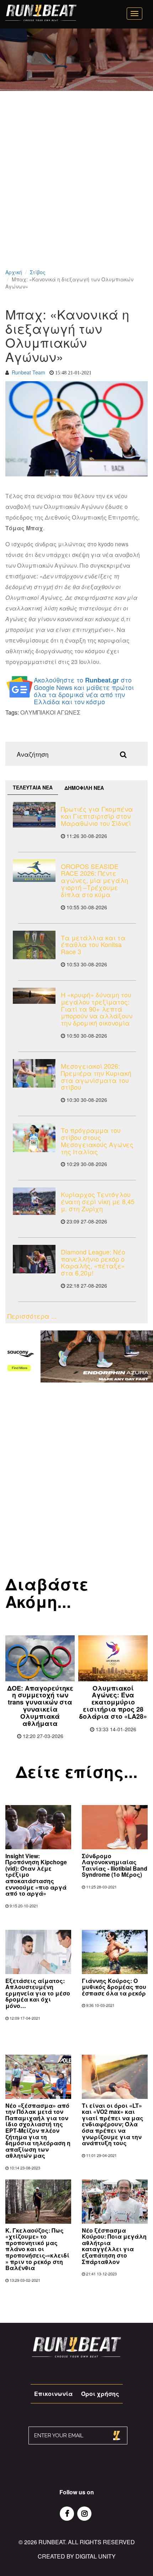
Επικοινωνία (53, 2394)
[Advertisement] (76, 189)
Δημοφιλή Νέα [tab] (84, 788)
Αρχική (14, 272)
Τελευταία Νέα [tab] (33, 787)
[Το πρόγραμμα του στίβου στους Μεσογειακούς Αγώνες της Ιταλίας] (34, 1138)
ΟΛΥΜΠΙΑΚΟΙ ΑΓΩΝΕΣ (50, 712)
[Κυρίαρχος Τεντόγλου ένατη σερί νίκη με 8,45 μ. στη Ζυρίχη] (34, 1201)
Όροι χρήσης (100, 2394)
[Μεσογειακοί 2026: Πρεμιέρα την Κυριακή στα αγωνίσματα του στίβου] (34, 1073)
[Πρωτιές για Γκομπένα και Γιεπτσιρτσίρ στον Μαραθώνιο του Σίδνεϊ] (34, 815)
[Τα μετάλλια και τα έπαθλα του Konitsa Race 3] (34, 945)
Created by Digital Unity (77, 2556)
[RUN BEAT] (41, 13)
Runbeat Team (28, 372)
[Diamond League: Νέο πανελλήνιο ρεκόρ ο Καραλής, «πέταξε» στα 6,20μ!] (34, 1259)
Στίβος (38, 272)
